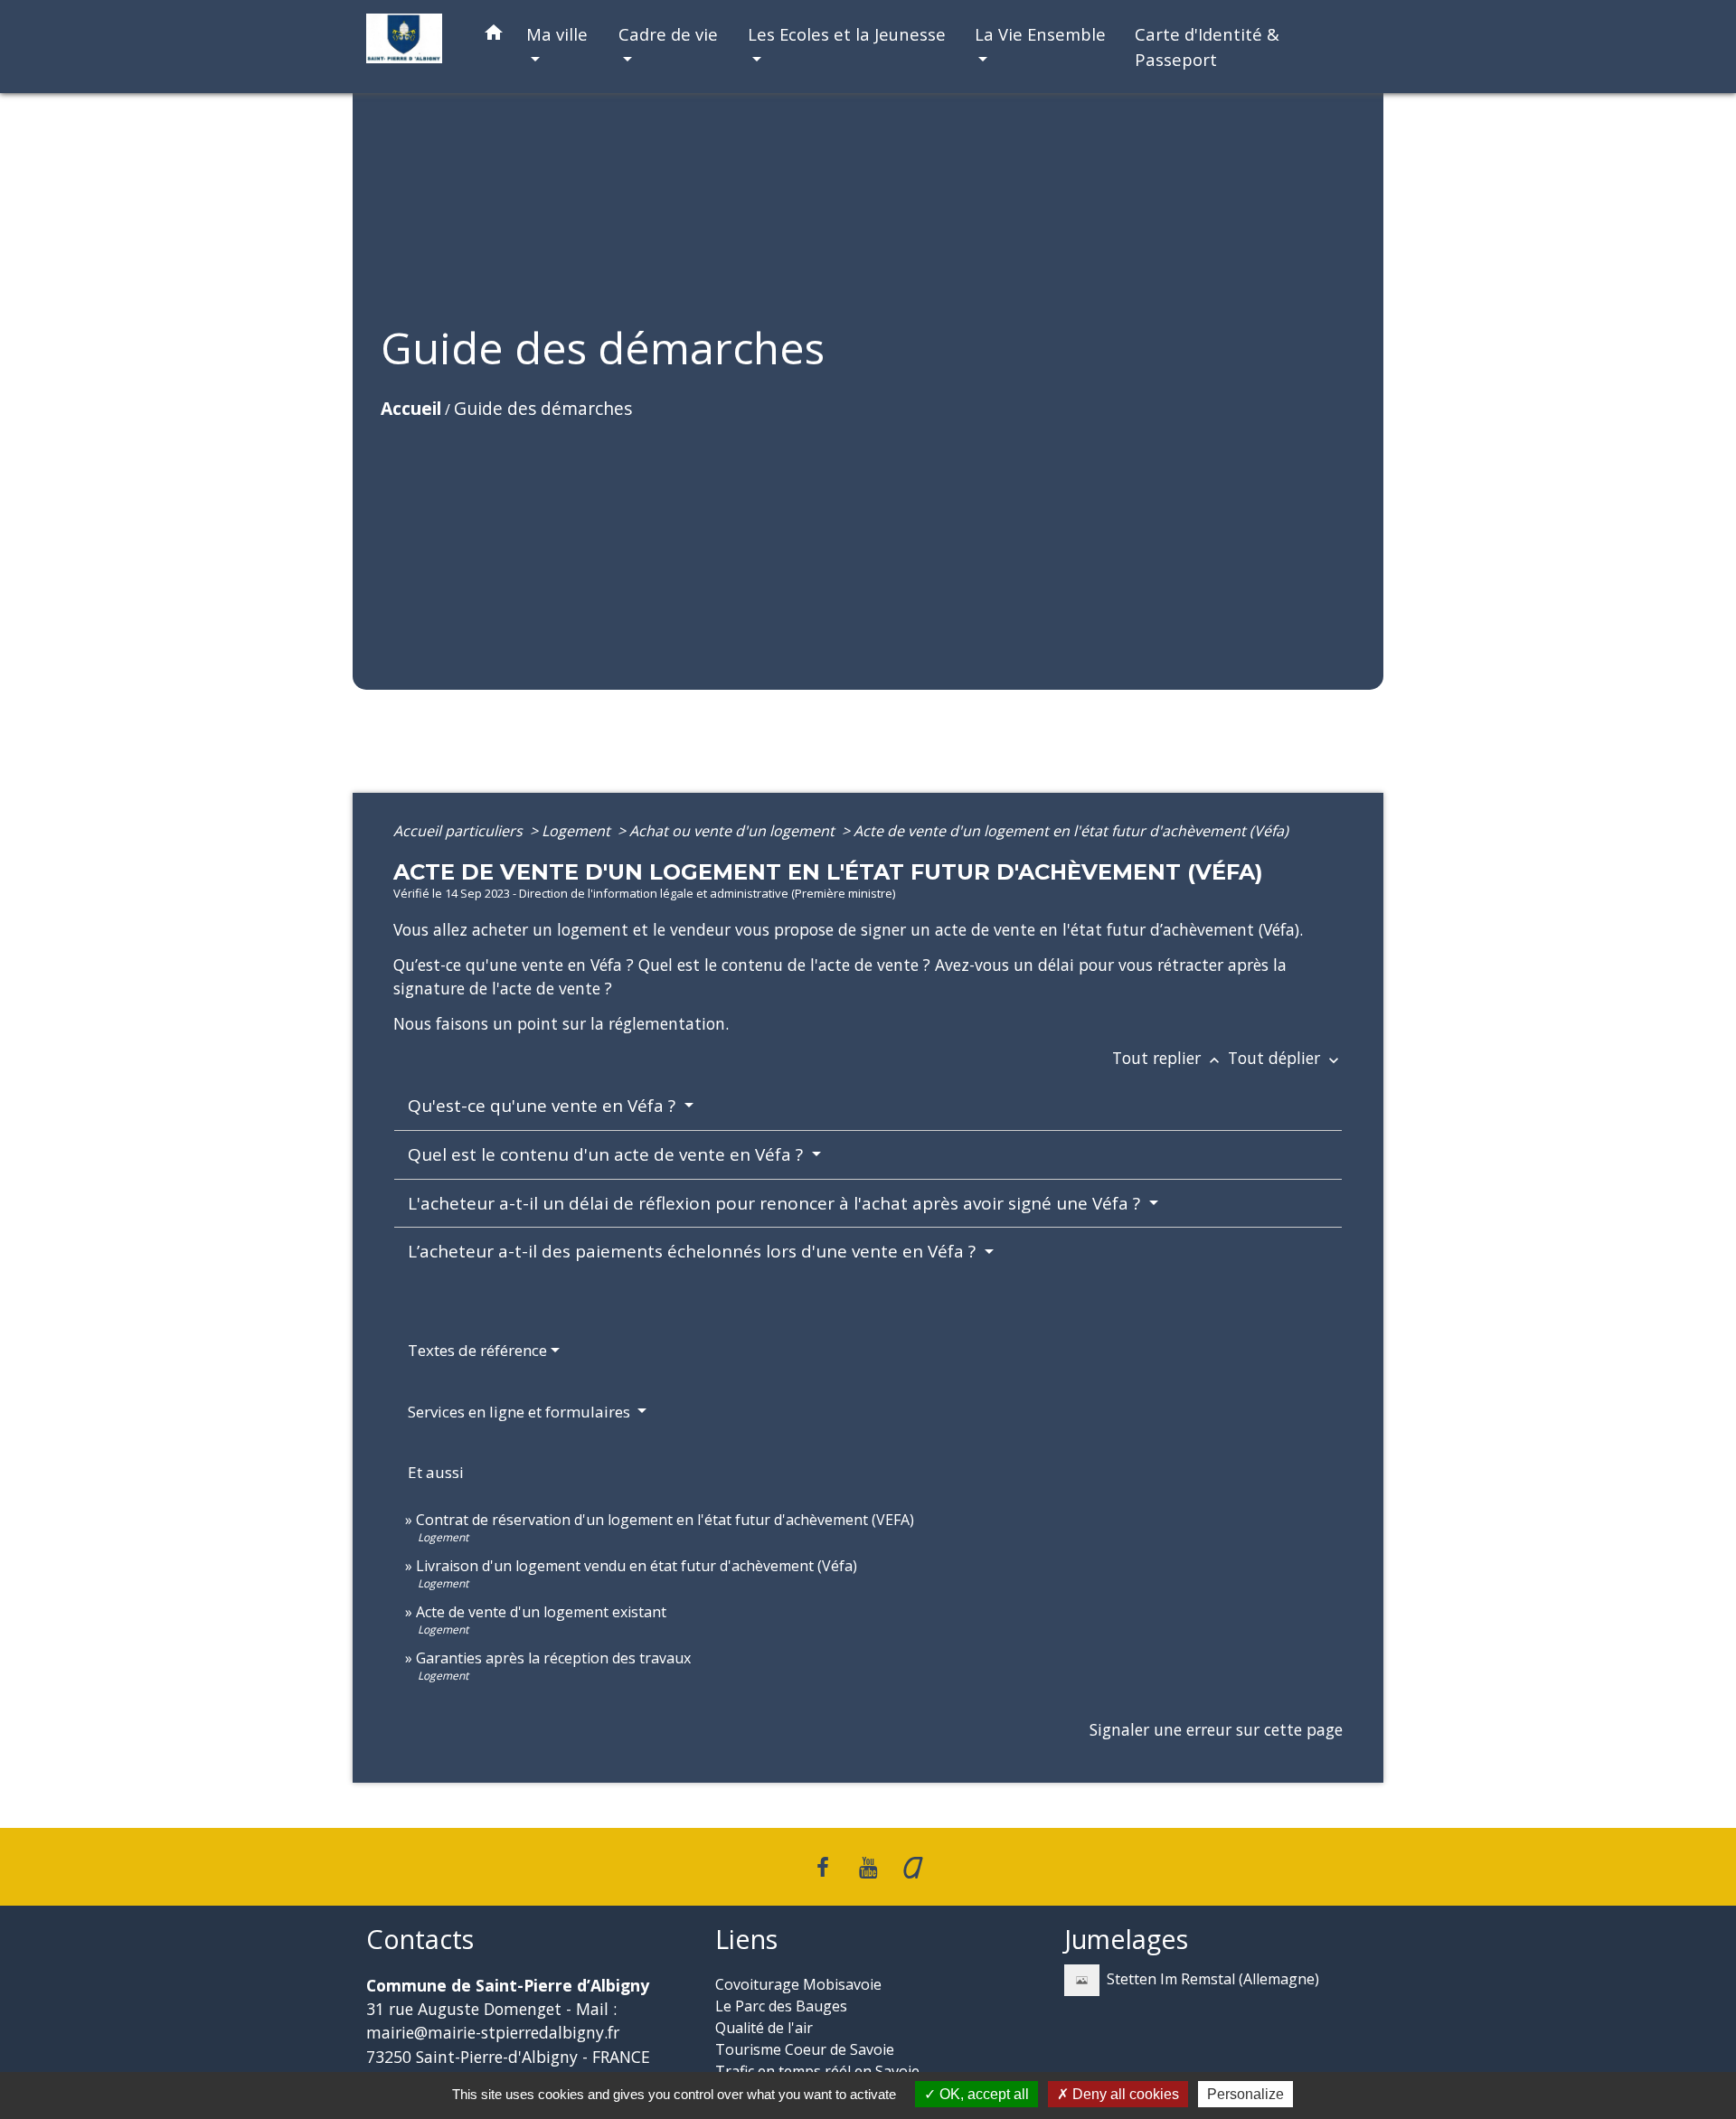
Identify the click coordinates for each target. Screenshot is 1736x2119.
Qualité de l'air (764, 2028)
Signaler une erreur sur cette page (1216, 1729)
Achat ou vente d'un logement (734, 831)
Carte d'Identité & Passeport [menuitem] (1207, 47)
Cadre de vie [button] (668, 34)
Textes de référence (477, 1350)
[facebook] (824, 1866)
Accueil (411, 408)
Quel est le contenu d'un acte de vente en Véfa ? (608, 1154)
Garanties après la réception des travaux (553, 1658)
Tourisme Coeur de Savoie (805, 2049)
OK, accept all (982, 2094)
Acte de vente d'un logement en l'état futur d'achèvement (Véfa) (1071, 831)
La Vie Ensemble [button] (1040, 34)
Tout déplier (1285, 1058)
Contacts (420, 1940)
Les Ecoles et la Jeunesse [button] (847, 34)
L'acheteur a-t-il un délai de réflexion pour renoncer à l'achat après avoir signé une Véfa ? (776, 1203)
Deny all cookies (1124, 2094)
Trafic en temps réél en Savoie (817, 2071)
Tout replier (1168, 1058)
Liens (746, 1940)
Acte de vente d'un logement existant (541, 1612)
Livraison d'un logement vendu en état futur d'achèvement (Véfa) (637, 1566)
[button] (494, 36)
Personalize (1245, 2094)
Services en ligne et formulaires (521, 1412)
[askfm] (913, 1866)
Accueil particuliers (460, 831)
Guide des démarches (543, 408)
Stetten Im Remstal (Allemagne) (1213, 1978)
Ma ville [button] (557, 34)
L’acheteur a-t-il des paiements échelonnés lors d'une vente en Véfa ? (694, 1251)
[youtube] (868, 1866)
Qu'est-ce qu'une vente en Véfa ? (544, 1106)
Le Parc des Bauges (781, 2006)
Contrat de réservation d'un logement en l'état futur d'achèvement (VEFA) (665, 1520)
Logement (578, 831)
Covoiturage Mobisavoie (798, 1984)
